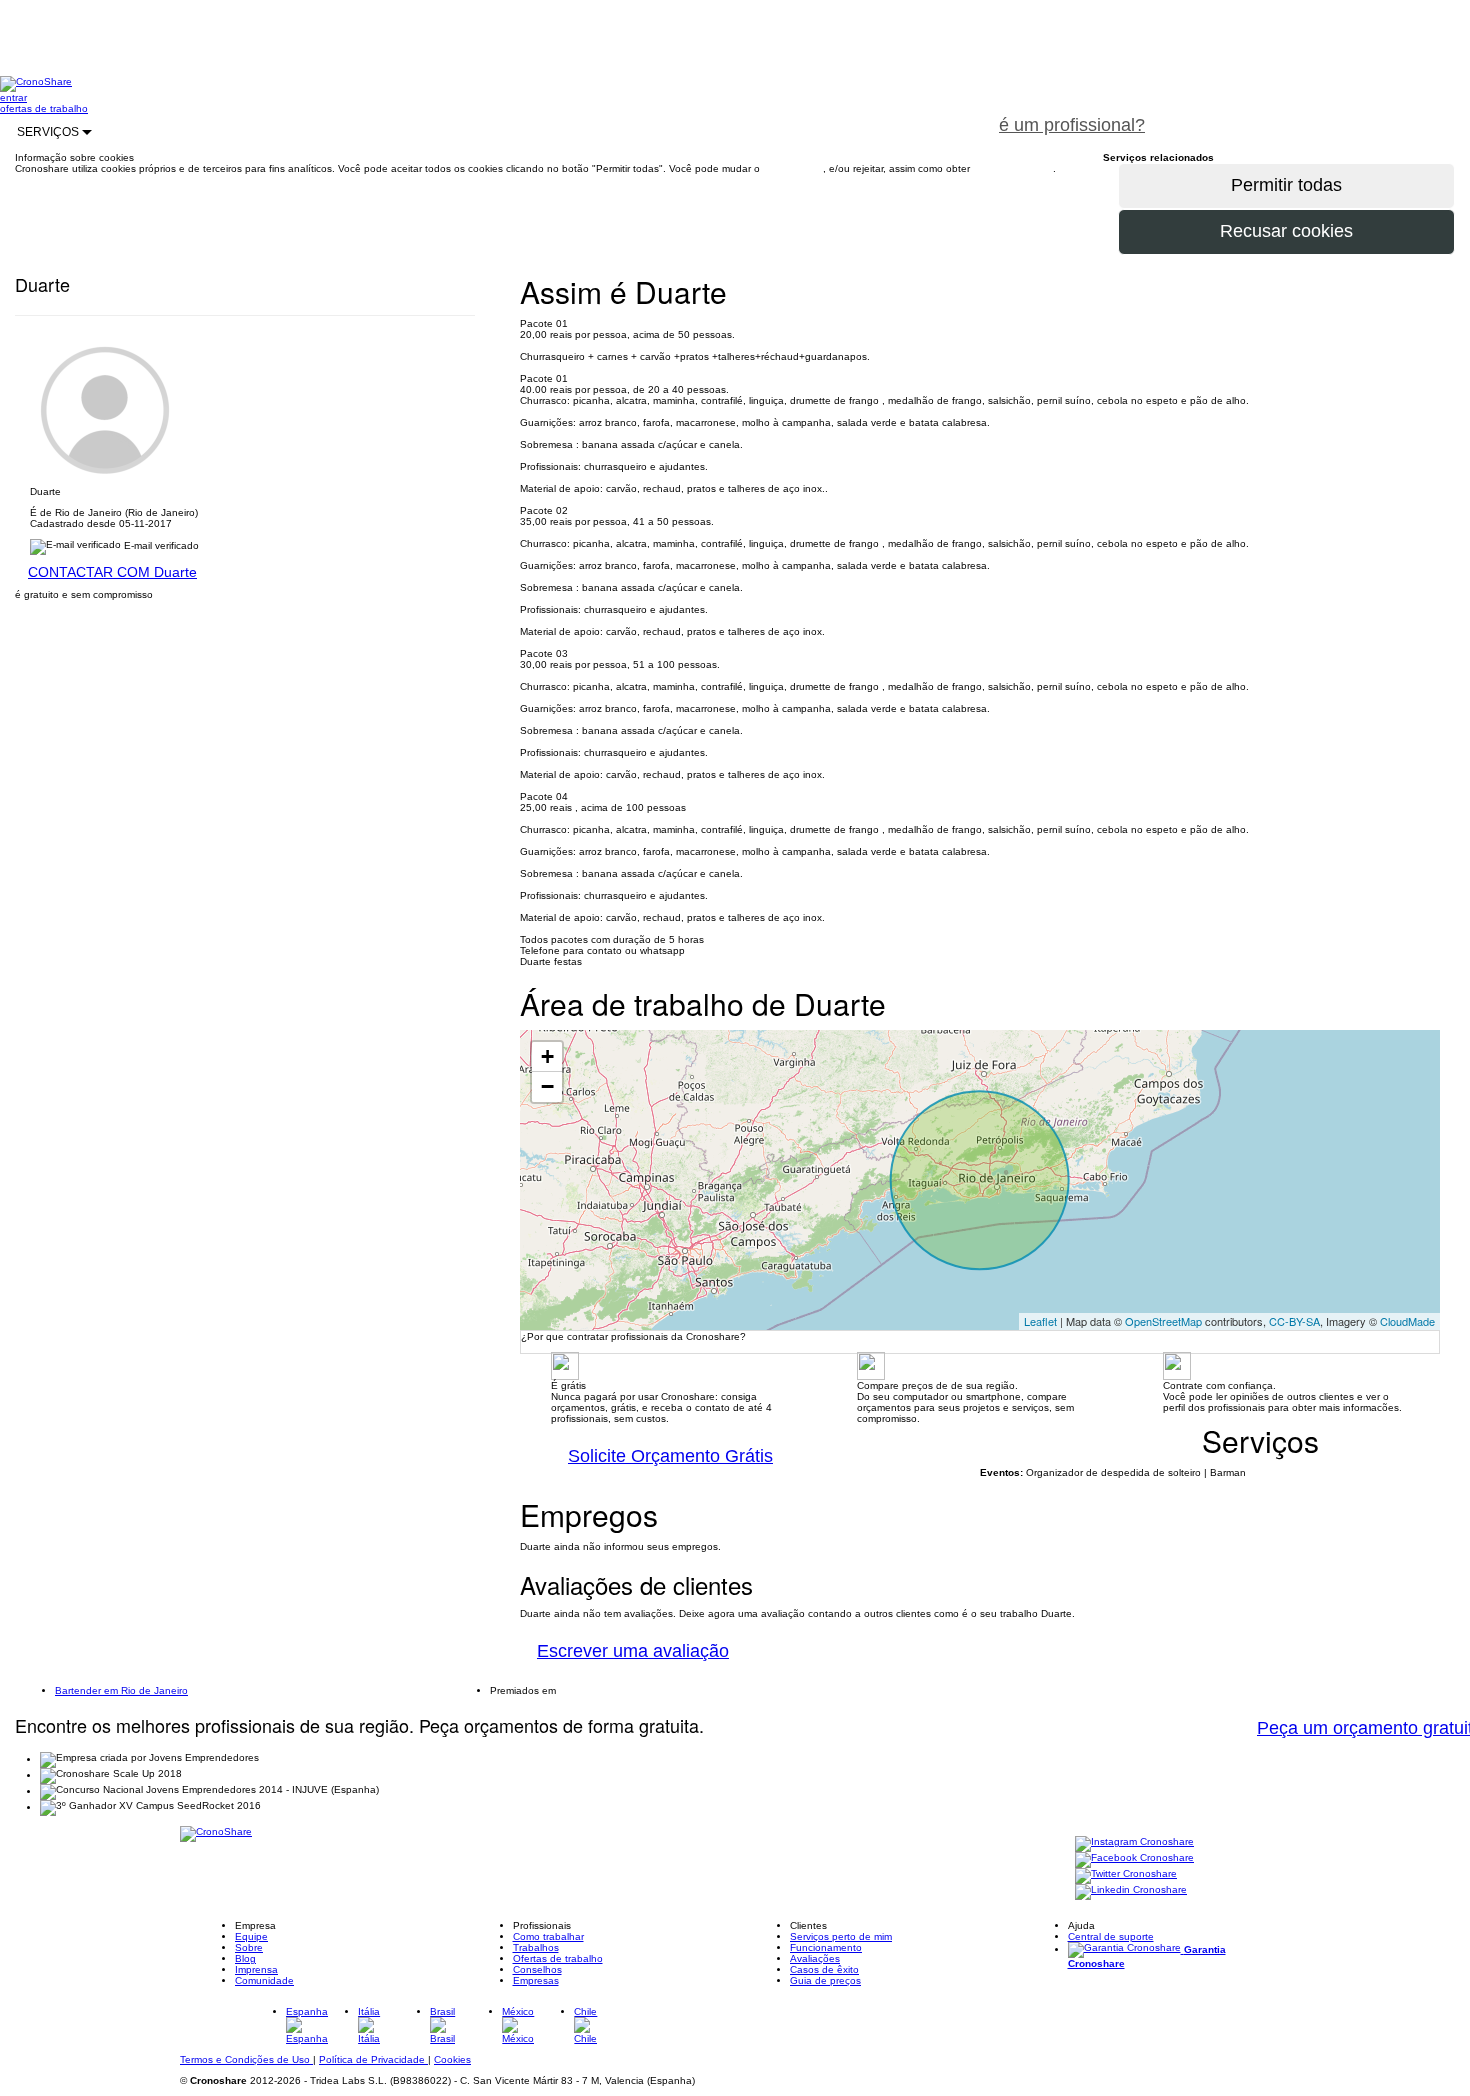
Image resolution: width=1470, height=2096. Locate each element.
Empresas (536, 1980)
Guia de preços (825, 1980)
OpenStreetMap (1163, 1321)
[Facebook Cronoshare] (1134, 1859)
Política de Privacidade (373, 2059)
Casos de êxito (824, 1969)
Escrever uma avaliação (633, 1651)
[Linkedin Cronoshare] (1131, 1891)
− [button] (547, 1086)
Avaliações (815, 1958)
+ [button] (547, 1056)
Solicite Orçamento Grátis (670, 1456)
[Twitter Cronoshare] (1126, 1875)
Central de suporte (1111, 1936)
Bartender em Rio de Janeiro (121, 1690)
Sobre (249, 1947)
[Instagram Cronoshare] (1134, 1843)
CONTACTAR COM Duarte (112, 572)
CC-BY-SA (1294, 1321)
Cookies (452, 2059)
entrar (13, 97)
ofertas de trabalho (44, 108)
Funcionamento (826, 1947)
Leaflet (1040, 1321)
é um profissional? (1072, 125)
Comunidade (264, 1980)
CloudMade (1407, 1321)
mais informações (1013, 168)
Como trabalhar (548, 1936)
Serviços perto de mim (841, 1936)
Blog (245, 1958)
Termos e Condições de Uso (246, 2059)
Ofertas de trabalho (558, 1958)
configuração (793, 168)
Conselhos (537, 1969)
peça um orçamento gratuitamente (1316, 114)
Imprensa (256, 1969)
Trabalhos (536, 1947)
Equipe (251, 1936)
